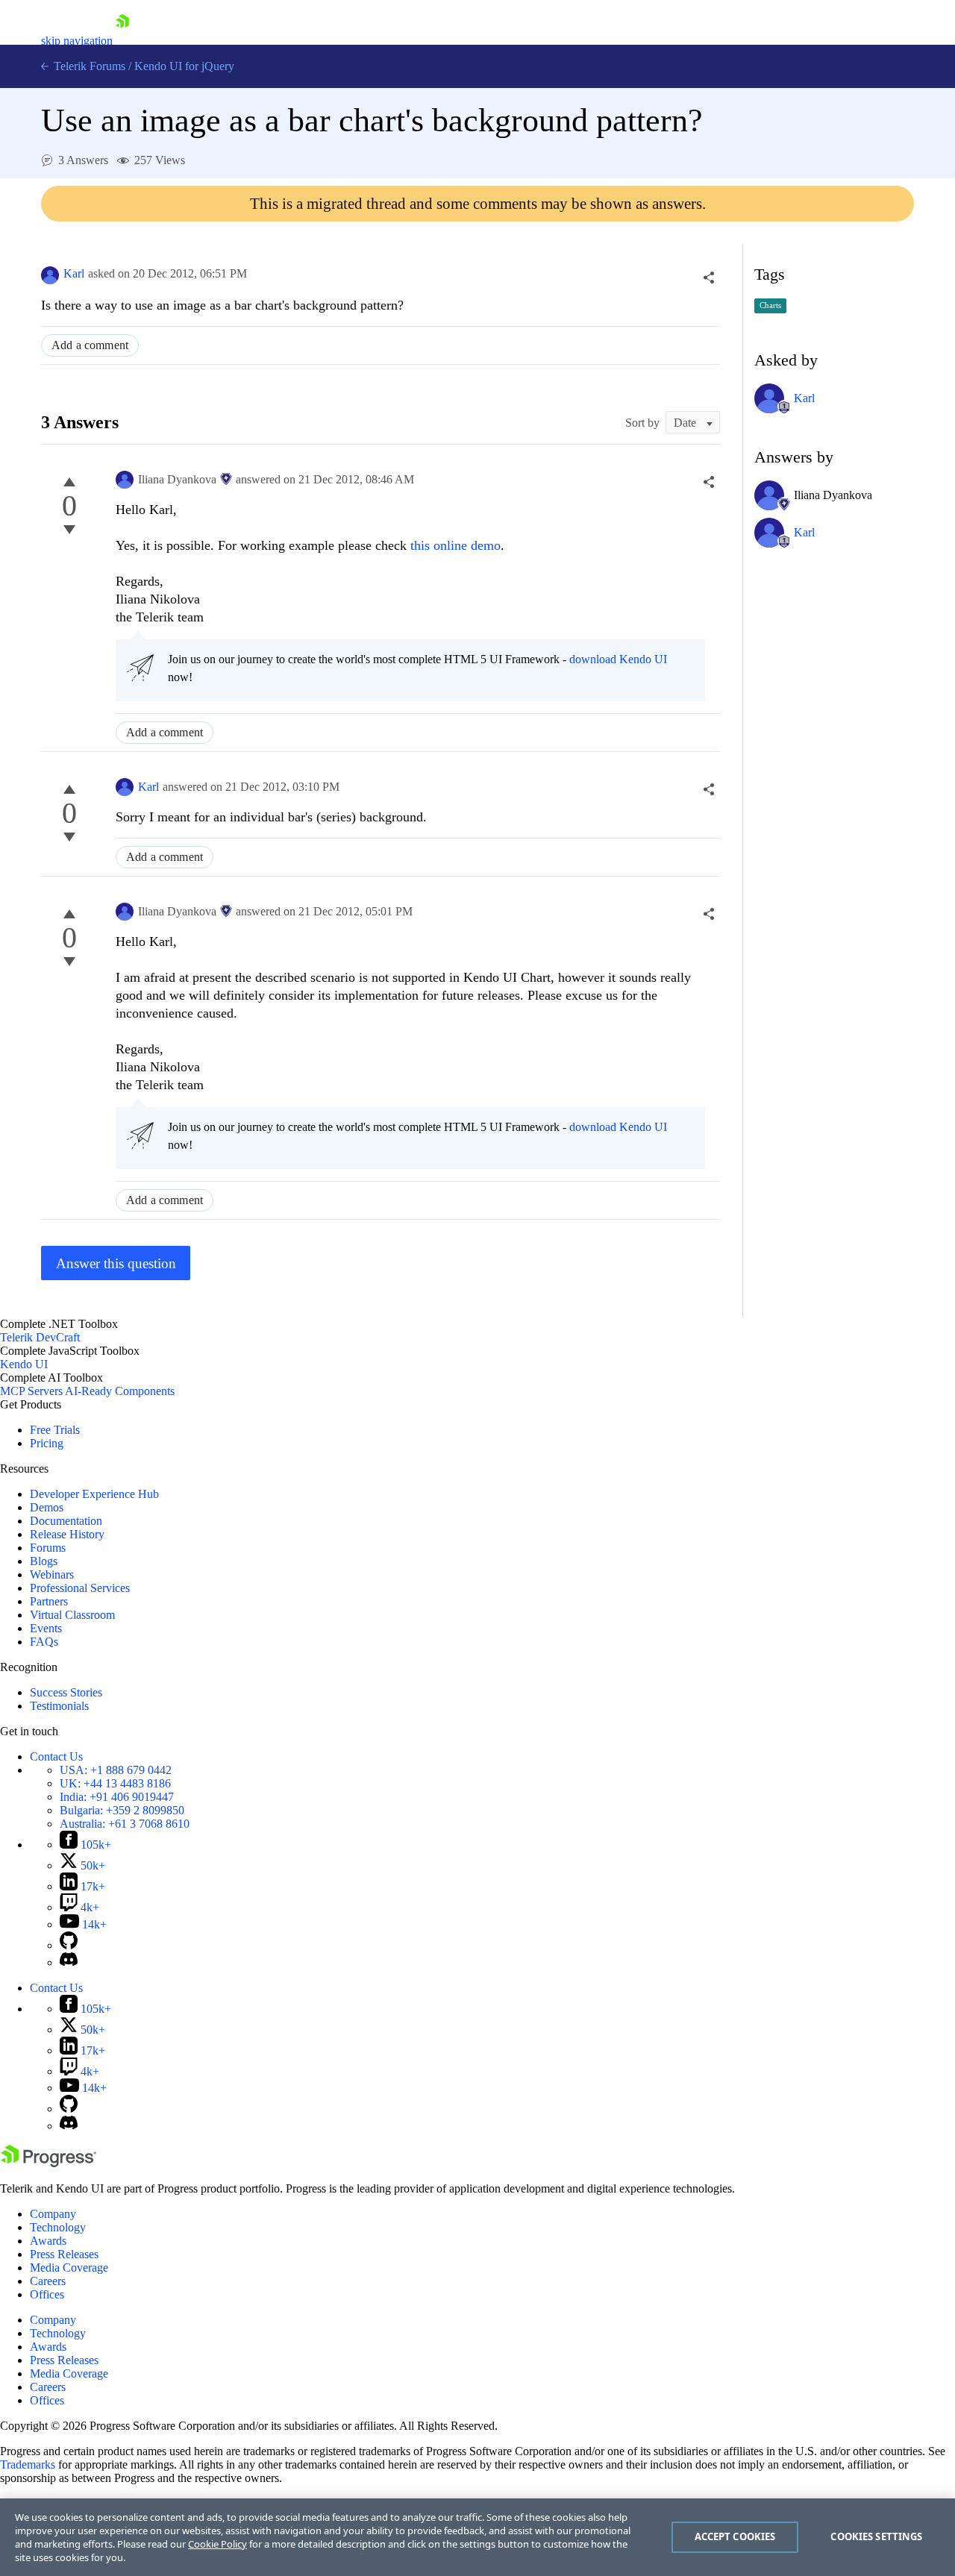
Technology (58, 2227)
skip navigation (77, 41)
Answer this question (116, 1263)
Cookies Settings (876, 2536)
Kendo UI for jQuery (184, 66)
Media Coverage (69, 2268)
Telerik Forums (88, 66)
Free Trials (55, 1430)
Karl (74, 273)
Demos (47, 1507)
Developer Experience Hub (94, 1494)
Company (53, 2214)
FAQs (44, 1642)
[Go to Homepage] (122, 41)
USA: (116, 1770)
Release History (67, 1534)
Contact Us (56, 1756)
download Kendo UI (618, 659)
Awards (48, 2241)
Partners (49, 1601)
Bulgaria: (122, 1810)
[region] (477, 2537)
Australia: (125, 1824)
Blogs (44, 1561)
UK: (115, 1783)
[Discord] (69, 1962)
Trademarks (28, 2464)
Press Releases (64, 2254)
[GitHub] (69, 1945)
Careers (48, 2281)
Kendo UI (24, 1364)
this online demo (455, 545)
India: (117, 1797)
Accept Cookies (735, 2536)
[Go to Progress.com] (48, 2163)
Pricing (47, 1443)
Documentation (66, 1521)
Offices (47, 2294)
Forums (48, 1548)
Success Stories (66, 1692)
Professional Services (80, 1588)
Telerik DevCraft (40, 1337)
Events (46, 1628)
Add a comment (90, 345)
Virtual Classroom (72, 1615)
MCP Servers (31, 1391)
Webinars (52, 1574)
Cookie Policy (217, 2544)
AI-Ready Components (120, 1391)
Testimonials (59, 1706)
